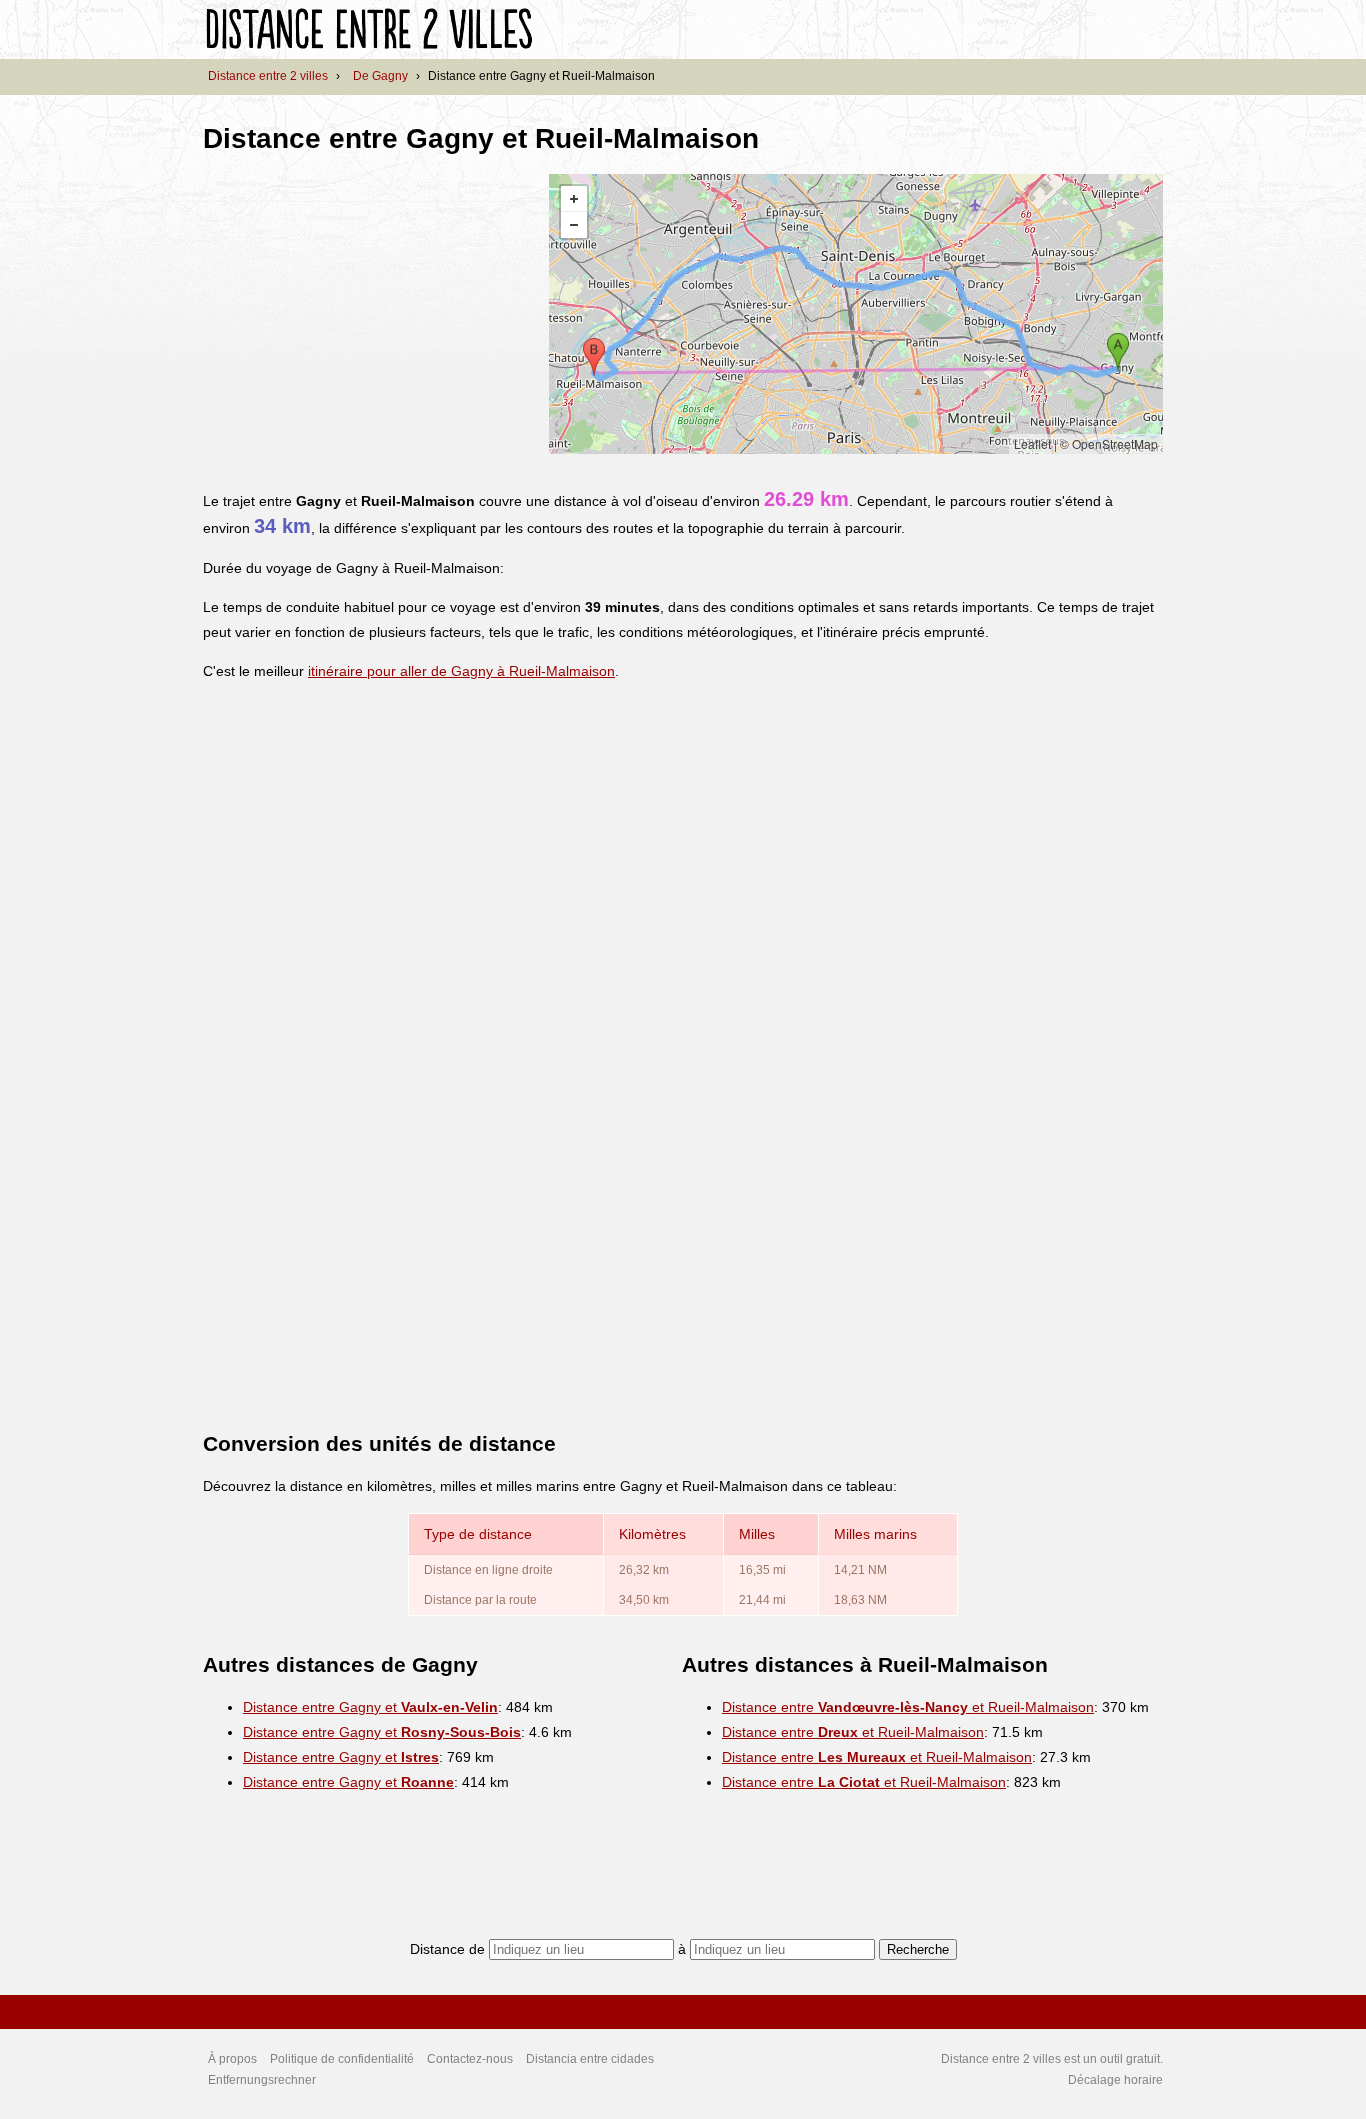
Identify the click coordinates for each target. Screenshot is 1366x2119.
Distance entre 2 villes (268, 76)
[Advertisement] (371, 314)
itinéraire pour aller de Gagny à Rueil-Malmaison (461, 671)
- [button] (574, 225)
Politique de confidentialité (342, 2059)
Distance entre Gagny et (370, 1707)
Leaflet (1032, 443)
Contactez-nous (470, 2059)
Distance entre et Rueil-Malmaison (908, 1707)
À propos (232, 2059)
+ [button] (574, 199)
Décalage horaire (1115, 2080)
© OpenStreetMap (1109, 443)
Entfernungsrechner (262, 2080)
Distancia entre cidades (590, 2059)
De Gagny (380, 76)
